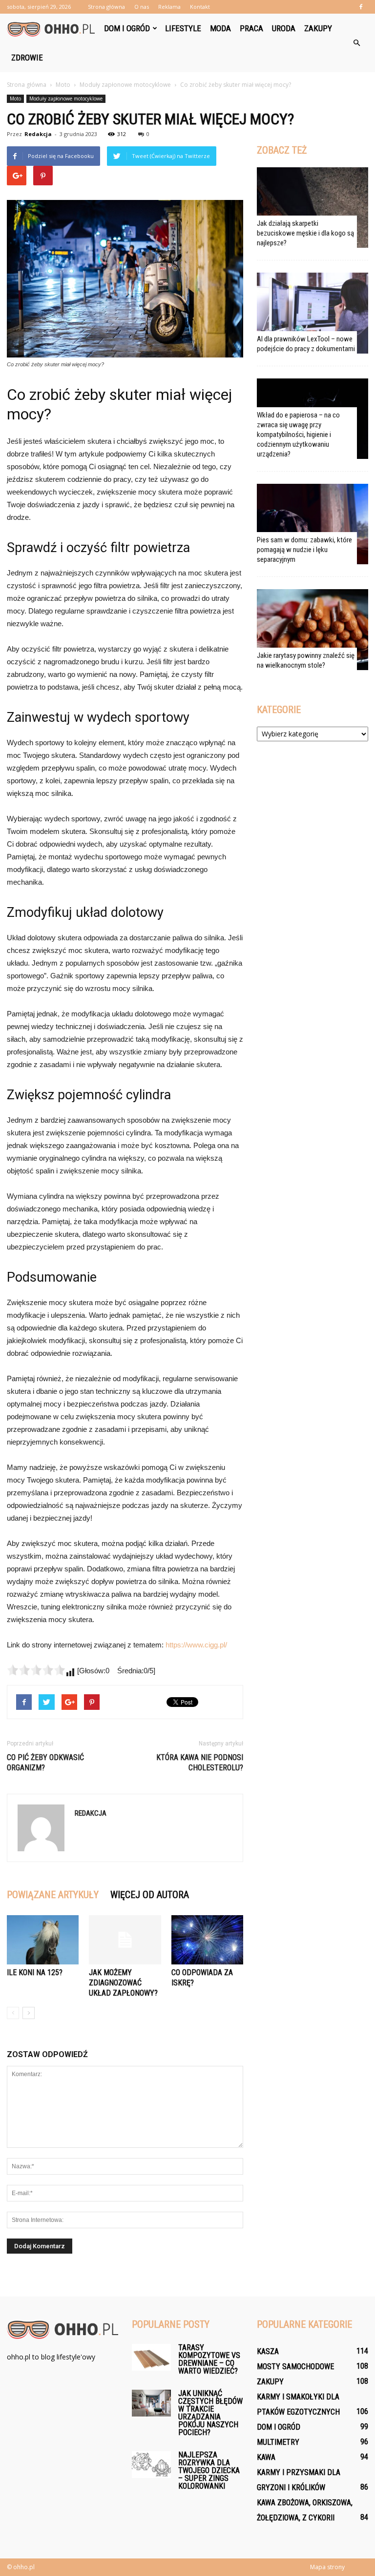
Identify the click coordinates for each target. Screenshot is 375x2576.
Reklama (169, 7)
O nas (142, 7)
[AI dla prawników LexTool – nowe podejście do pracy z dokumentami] (312, 313)
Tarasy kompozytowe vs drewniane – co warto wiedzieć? (209, 2359)
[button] (356, 43)
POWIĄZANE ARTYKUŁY (53, 1895)
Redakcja (38, 134)
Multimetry (278, 2442)
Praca (251, 28)
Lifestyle (183, 28)
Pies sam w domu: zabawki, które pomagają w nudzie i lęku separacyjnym (304, 550)
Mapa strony (327, 2567)
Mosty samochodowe (295, 2367)
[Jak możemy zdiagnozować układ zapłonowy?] (125, 1940)
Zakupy (318, 28)
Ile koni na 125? (35, 1972)
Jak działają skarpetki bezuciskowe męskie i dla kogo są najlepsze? (305, 233)
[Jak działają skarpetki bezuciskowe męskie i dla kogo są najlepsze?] (312, 208)
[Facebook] (361, 7)
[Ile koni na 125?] (43, 1940)
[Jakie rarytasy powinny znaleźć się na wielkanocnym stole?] (312, 629)
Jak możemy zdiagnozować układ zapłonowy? (123, 1983)
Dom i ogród (127, 28)
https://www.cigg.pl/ (196, 1645)
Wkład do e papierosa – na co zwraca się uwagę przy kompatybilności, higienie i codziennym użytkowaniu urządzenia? (298, 435)
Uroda (284, 28)
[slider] (36, 1670)
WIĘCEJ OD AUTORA (150, 1895)
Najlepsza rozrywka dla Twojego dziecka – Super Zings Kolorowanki (209, 2470)
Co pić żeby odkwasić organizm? (45, 1763)
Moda (220, 28)
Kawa (266, 2457)
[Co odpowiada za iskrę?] (207, 1940)
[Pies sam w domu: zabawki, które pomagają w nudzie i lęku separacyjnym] (312, 524)
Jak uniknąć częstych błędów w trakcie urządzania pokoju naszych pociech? (210, 2413)
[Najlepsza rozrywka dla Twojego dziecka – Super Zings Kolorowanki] (151, 2465)
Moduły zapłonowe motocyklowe (66, 99)
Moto (15, 99)
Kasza (268, 2351)
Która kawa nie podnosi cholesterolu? (200, 1763)
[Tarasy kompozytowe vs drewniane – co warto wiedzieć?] (151, 2357)
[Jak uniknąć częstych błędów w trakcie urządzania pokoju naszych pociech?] (151, 2403)
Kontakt (200, 7)
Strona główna (106, 7)
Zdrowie (27, 58)
